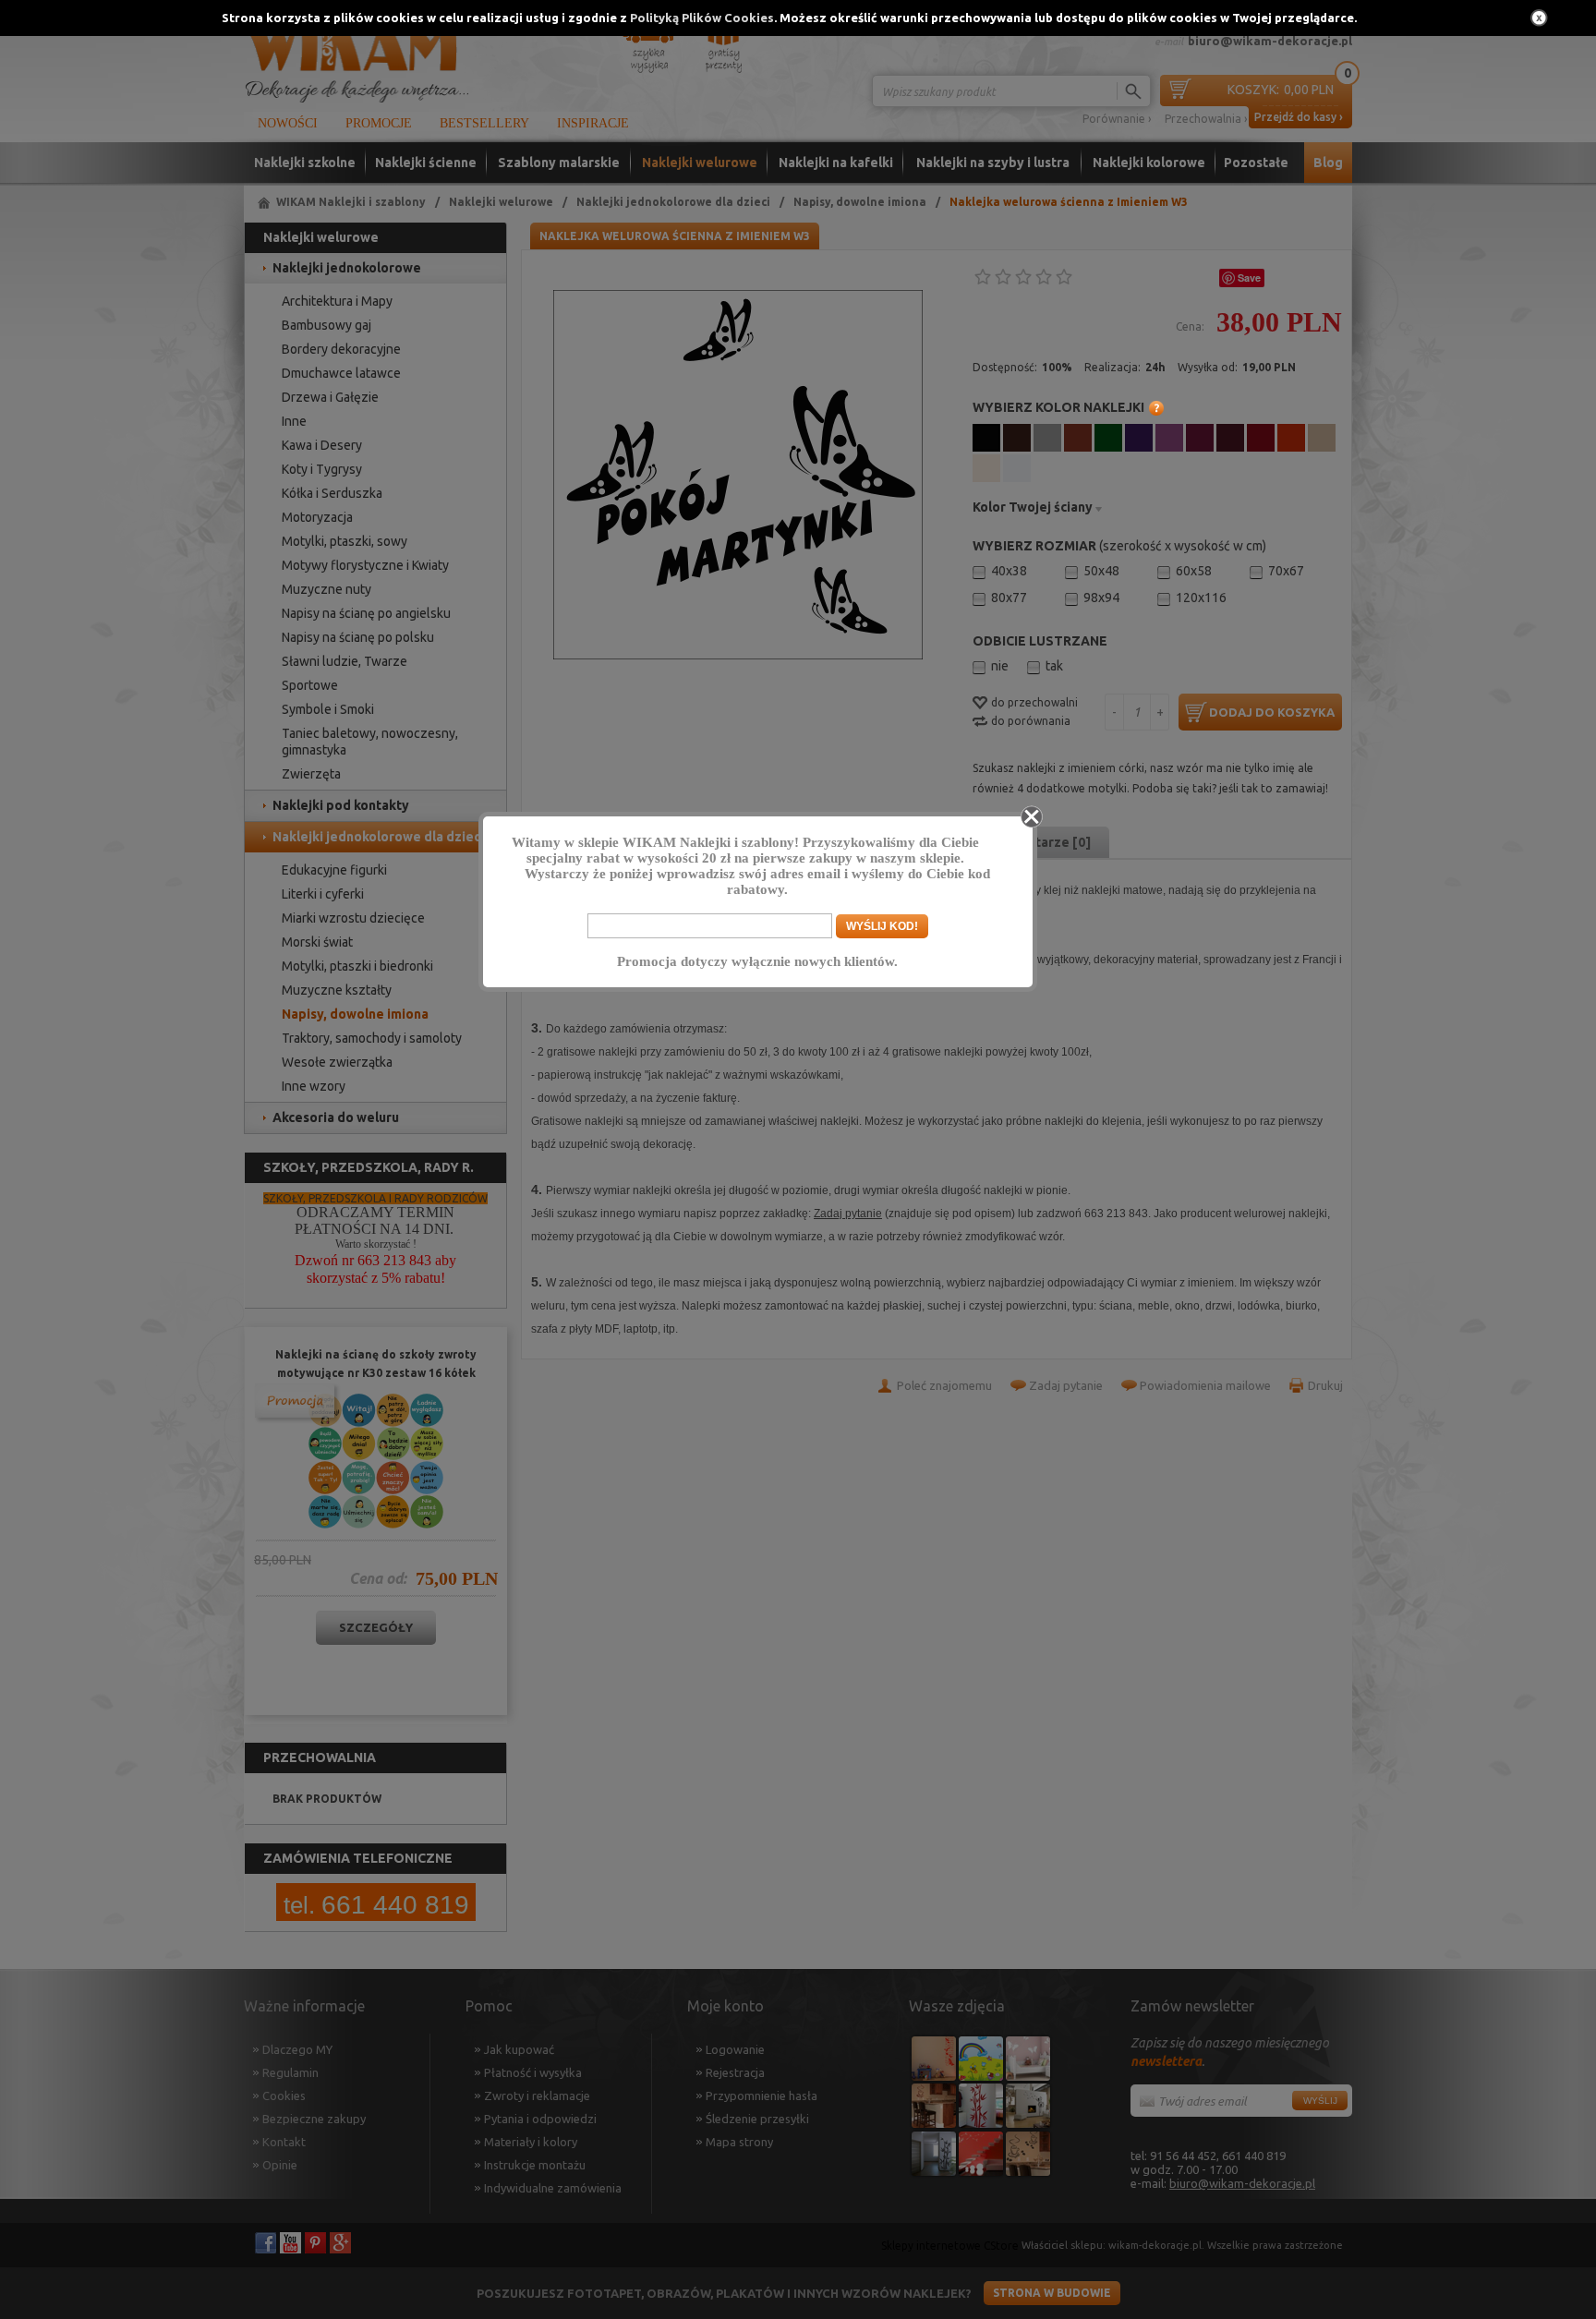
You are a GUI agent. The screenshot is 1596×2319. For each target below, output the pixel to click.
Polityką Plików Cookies (702, 18)
